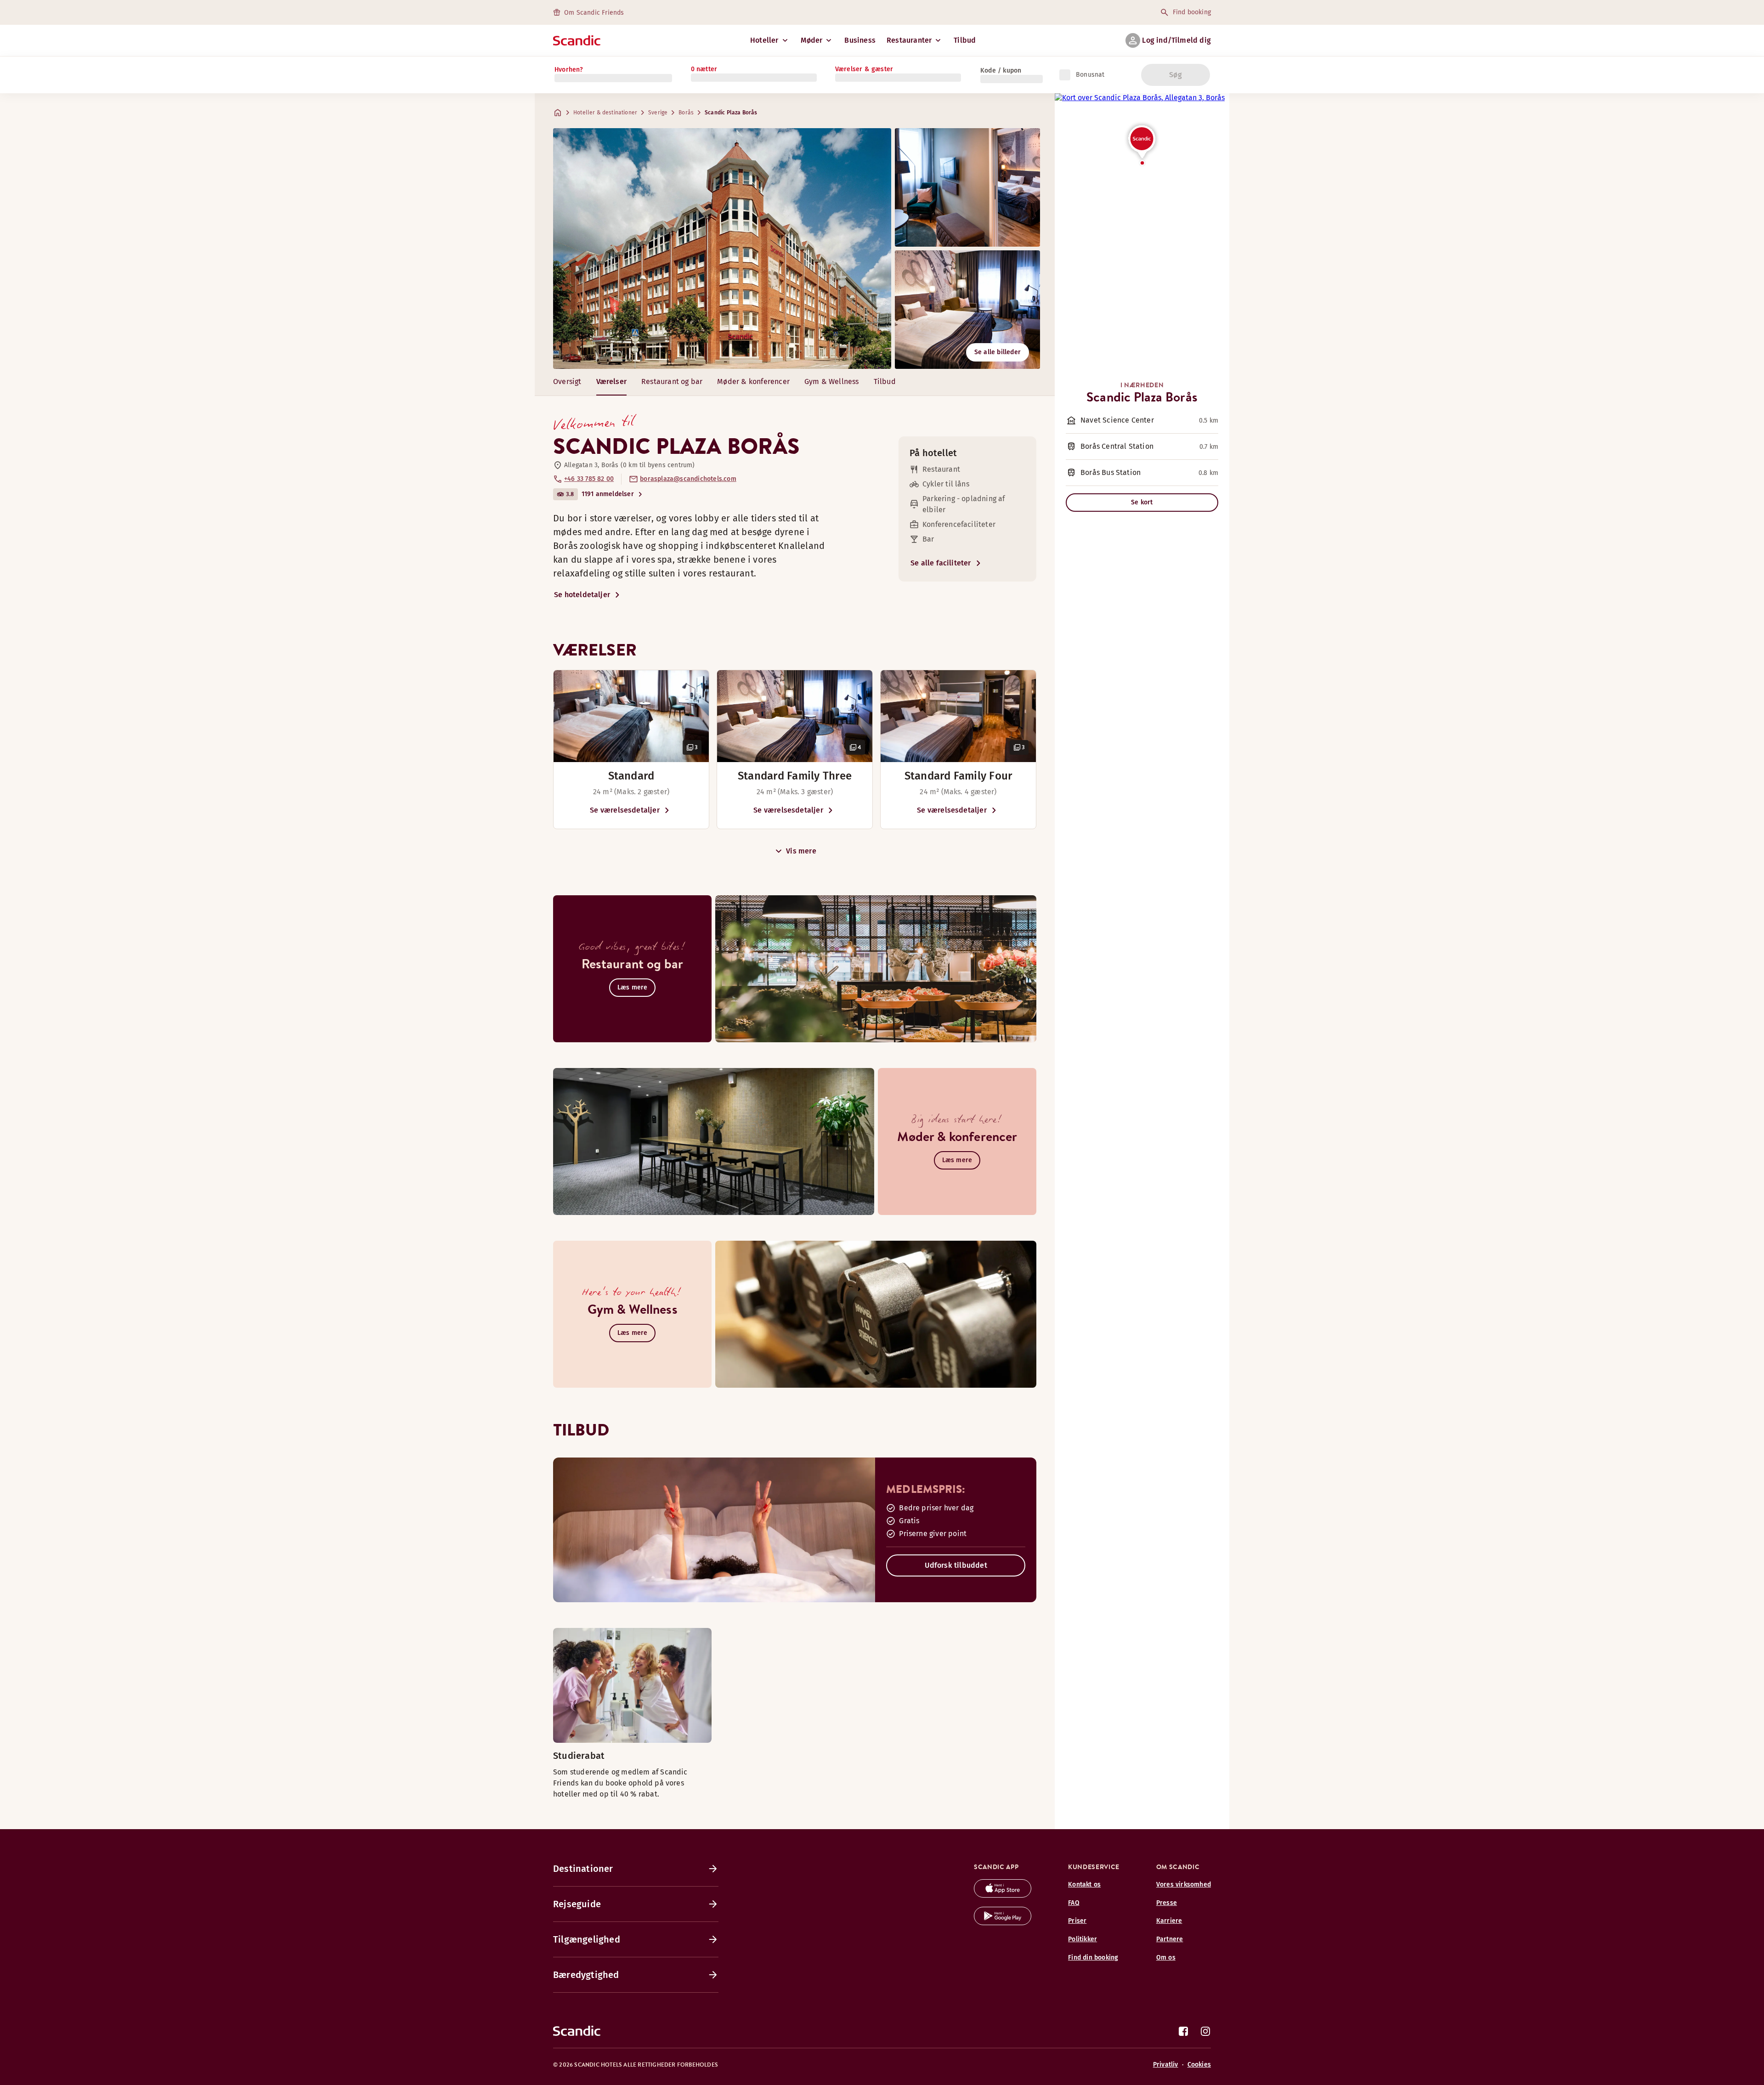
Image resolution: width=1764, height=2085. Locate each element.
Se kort (1142, 502)
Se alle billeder (998, 352)
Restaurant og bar (672, 381)
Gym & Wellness (832, 381)
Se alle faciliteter (941, 563)
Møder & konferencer (753, 381)
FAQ (1074, 1903)
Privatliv (1166, 2065)
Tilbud (965, 40)
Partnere (1170, 1939)
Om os (1166, 1958)
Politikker (1083, 1939)
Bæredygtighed (586, 1975)
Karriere (1169, 1921)
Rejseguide (577, 1904)
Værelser (612, 381)
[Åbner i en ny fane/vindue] (1003, 1895)
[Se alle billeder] (722, 249)
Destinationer (583, 1869)
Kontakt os (1084, 1884)
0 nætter (704, 69)
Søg (1176, 75)
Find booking (1192, 12)
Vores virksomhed (1184, 1884)
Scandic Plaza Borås (731, 113)
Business (860, 40)
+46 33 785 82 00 (589, 479)
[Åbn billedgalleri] (631, 716)
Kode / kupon (1001, 71)
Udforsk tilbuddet (956, 1565)
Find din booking (1093, 1958)
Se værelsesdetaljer (625, 810)
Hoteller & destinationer (605, 113)
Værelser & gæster (864, 69)
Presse (1167, 1903)
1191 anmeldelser (608, 494)
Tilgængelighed (587, 1939)
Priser (1077, 1921)
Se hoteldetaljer (582, 595)
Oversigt (567, 381)
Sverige (658, 113)
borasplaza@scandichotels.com (688, 479)
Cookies (1199, 2065)
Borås (686, 113)
